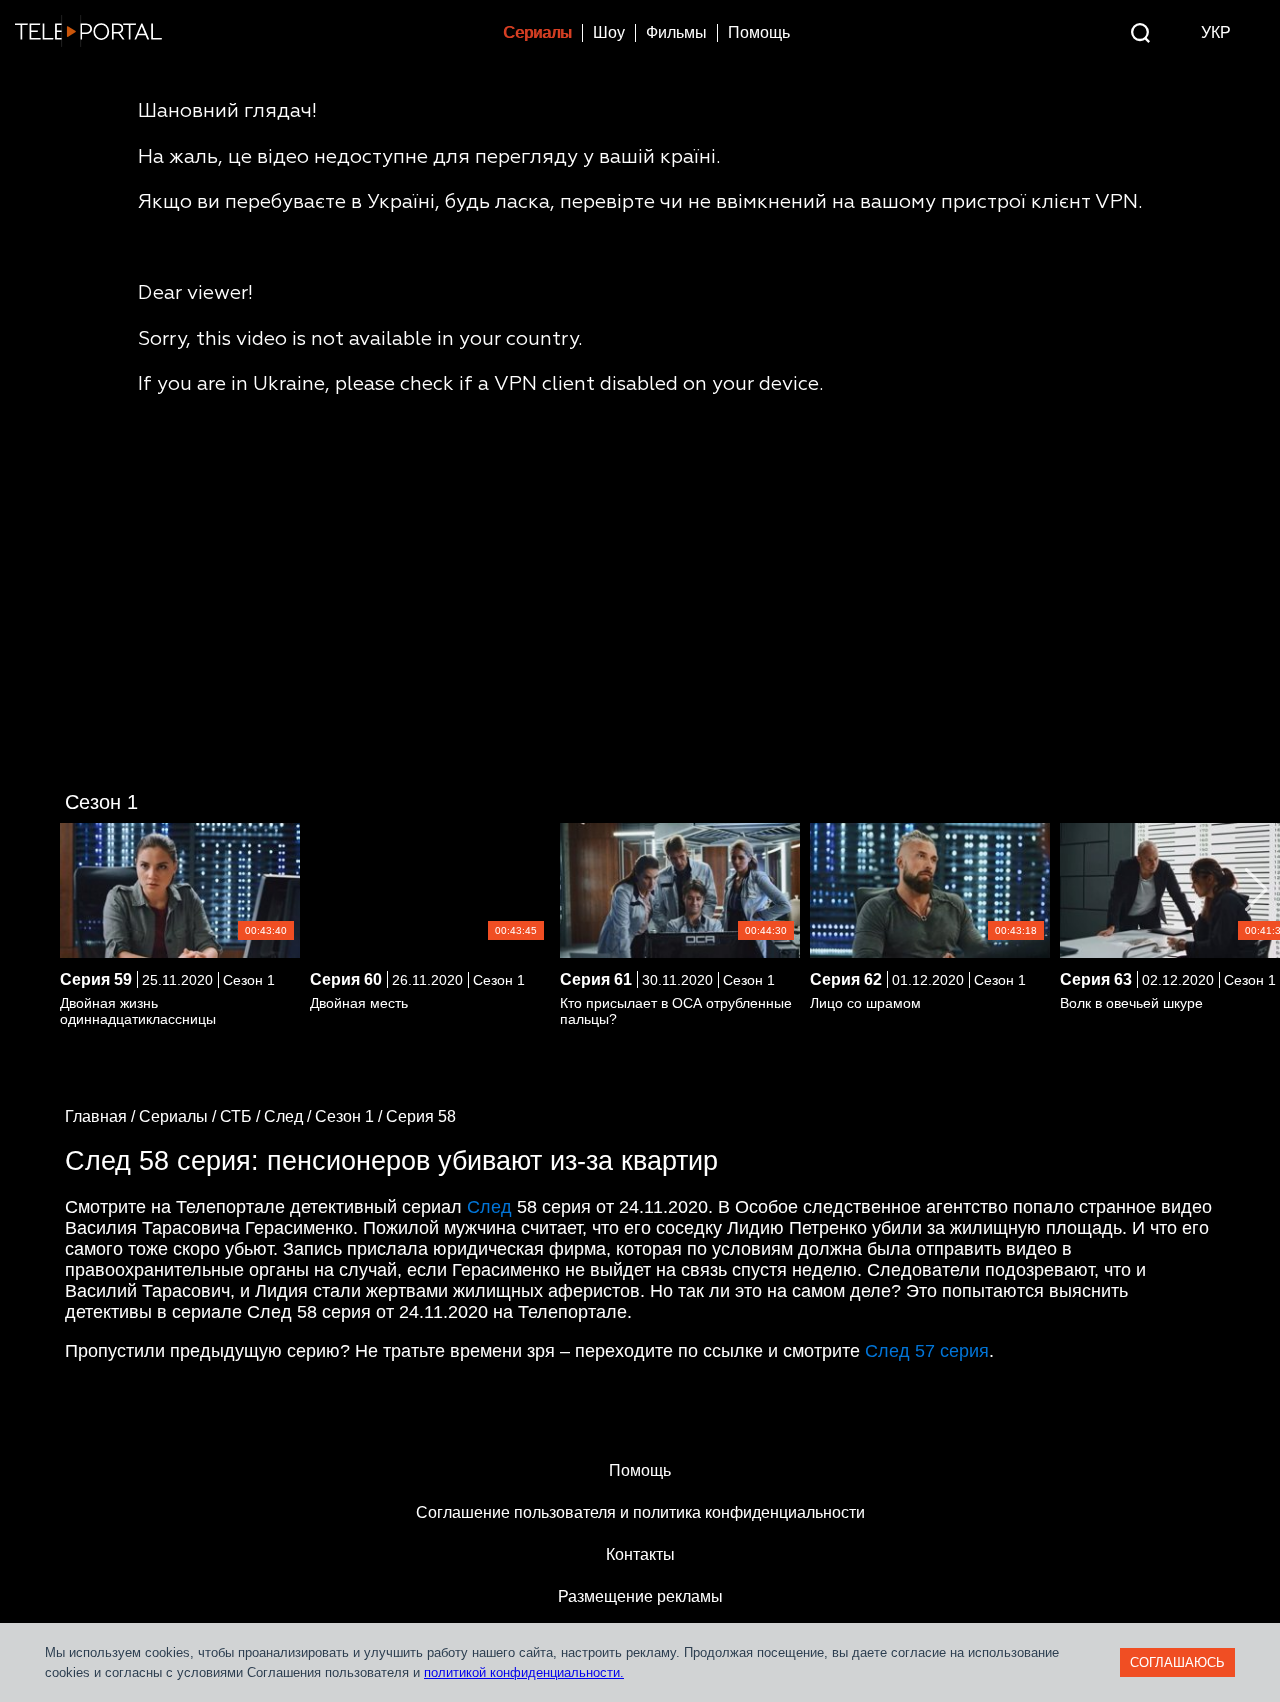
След (489, 1207)
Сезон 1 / (350, 1116)
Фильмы (676, 32)
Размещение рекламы (640, 1596)
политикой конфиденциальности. (524, 1672)
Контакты (640, 1554)
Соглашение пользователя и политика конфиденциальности (640, 1512)
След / (289, 1116)
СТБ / (242, 1116)
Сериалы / (179, 1116)
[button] (1256, 890)
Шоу (609, 32)
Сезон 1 (101, 802)
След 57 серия (927, 1351)
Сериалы (537, 32)
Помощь (759, 32)
